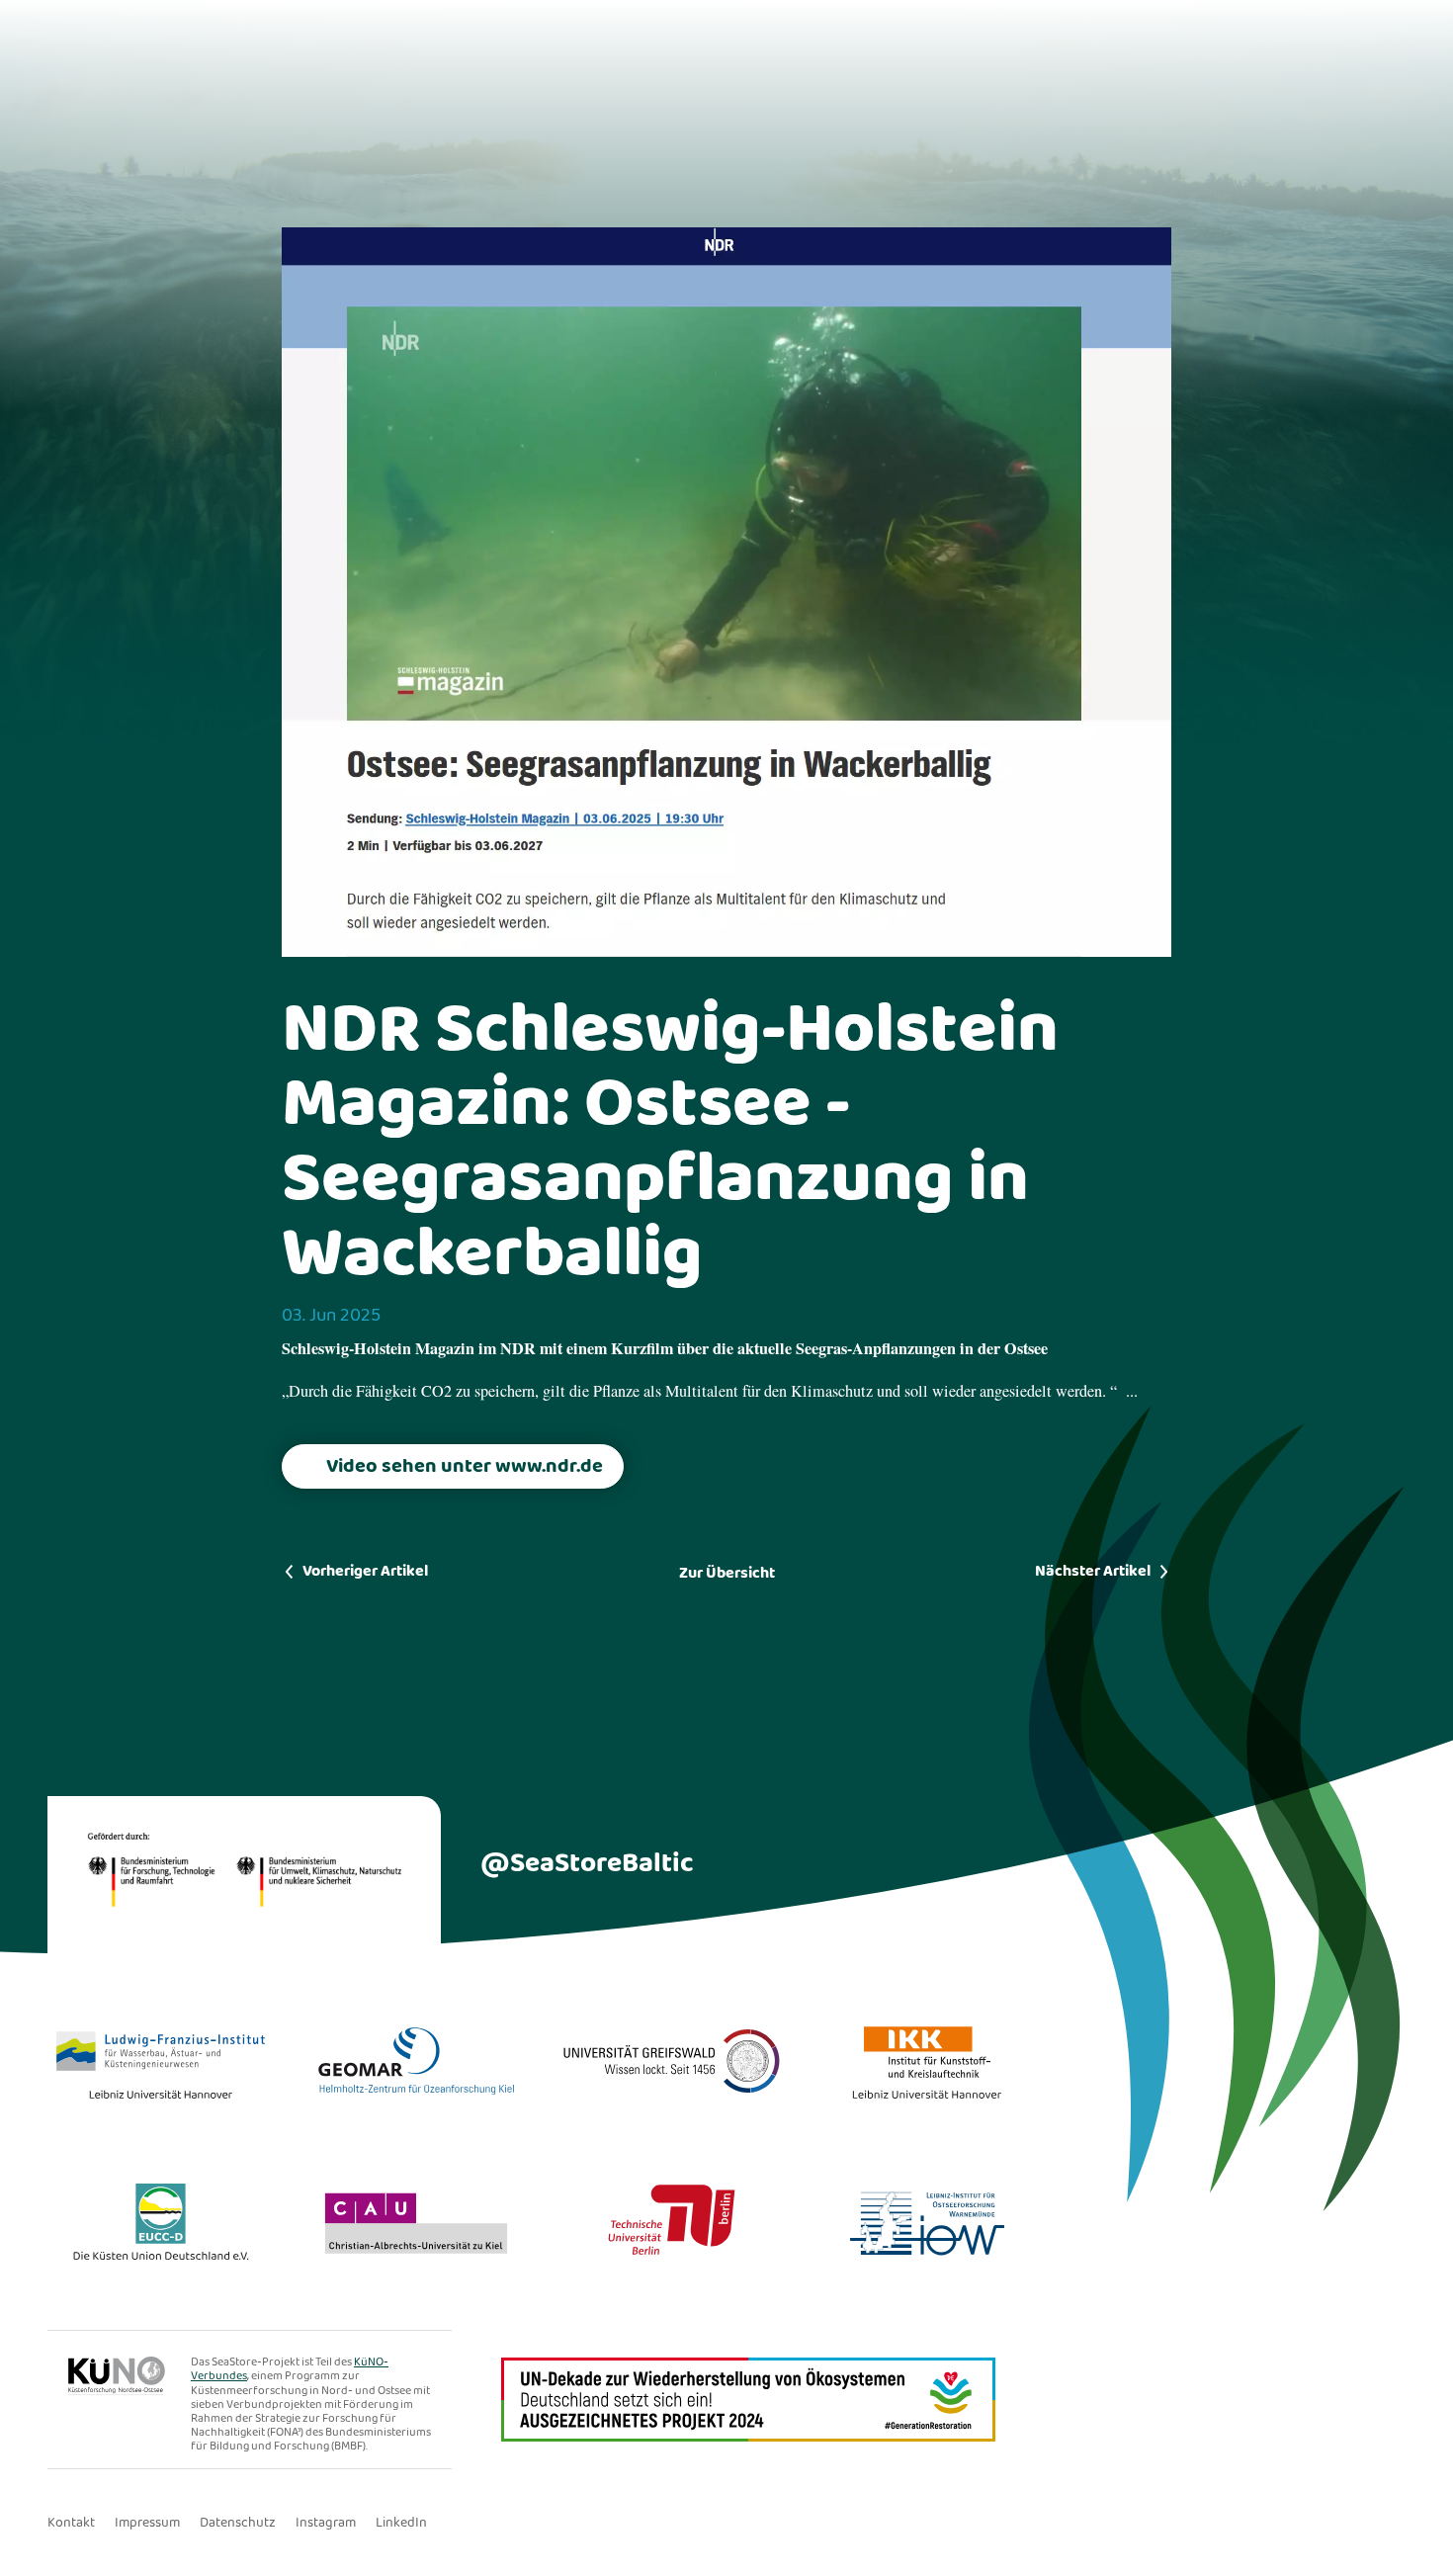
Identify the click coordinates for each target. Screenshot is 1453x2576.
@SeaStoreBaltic (587, 1864)
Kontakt (71, 2523)
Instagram (326, 2523)
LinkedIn (401, 2523)
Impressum (147, 2523)
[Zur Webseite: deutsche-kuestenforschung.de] (129, 2390)
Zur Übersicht (727, 1573)
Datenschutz (238, 2523)
